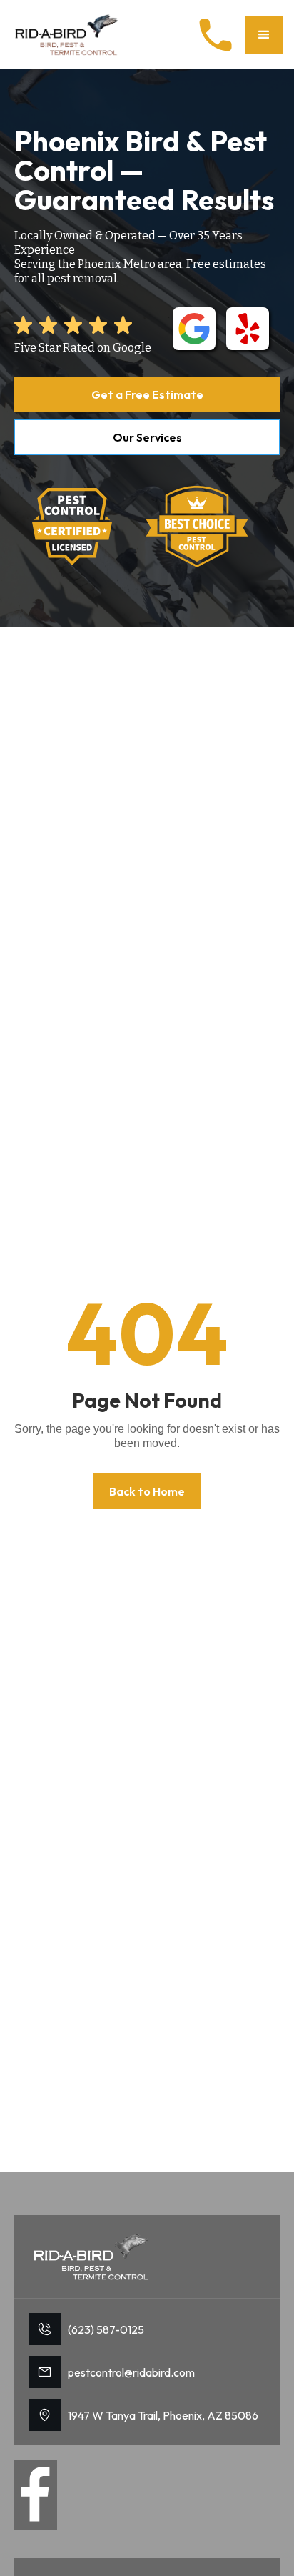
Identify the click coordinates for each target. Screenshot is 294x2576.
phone (216, 35)
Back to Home (147, 1491)
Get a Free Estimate (147, 394)
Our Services (147, 437)
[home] (68, 35)
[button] (264, 35)
